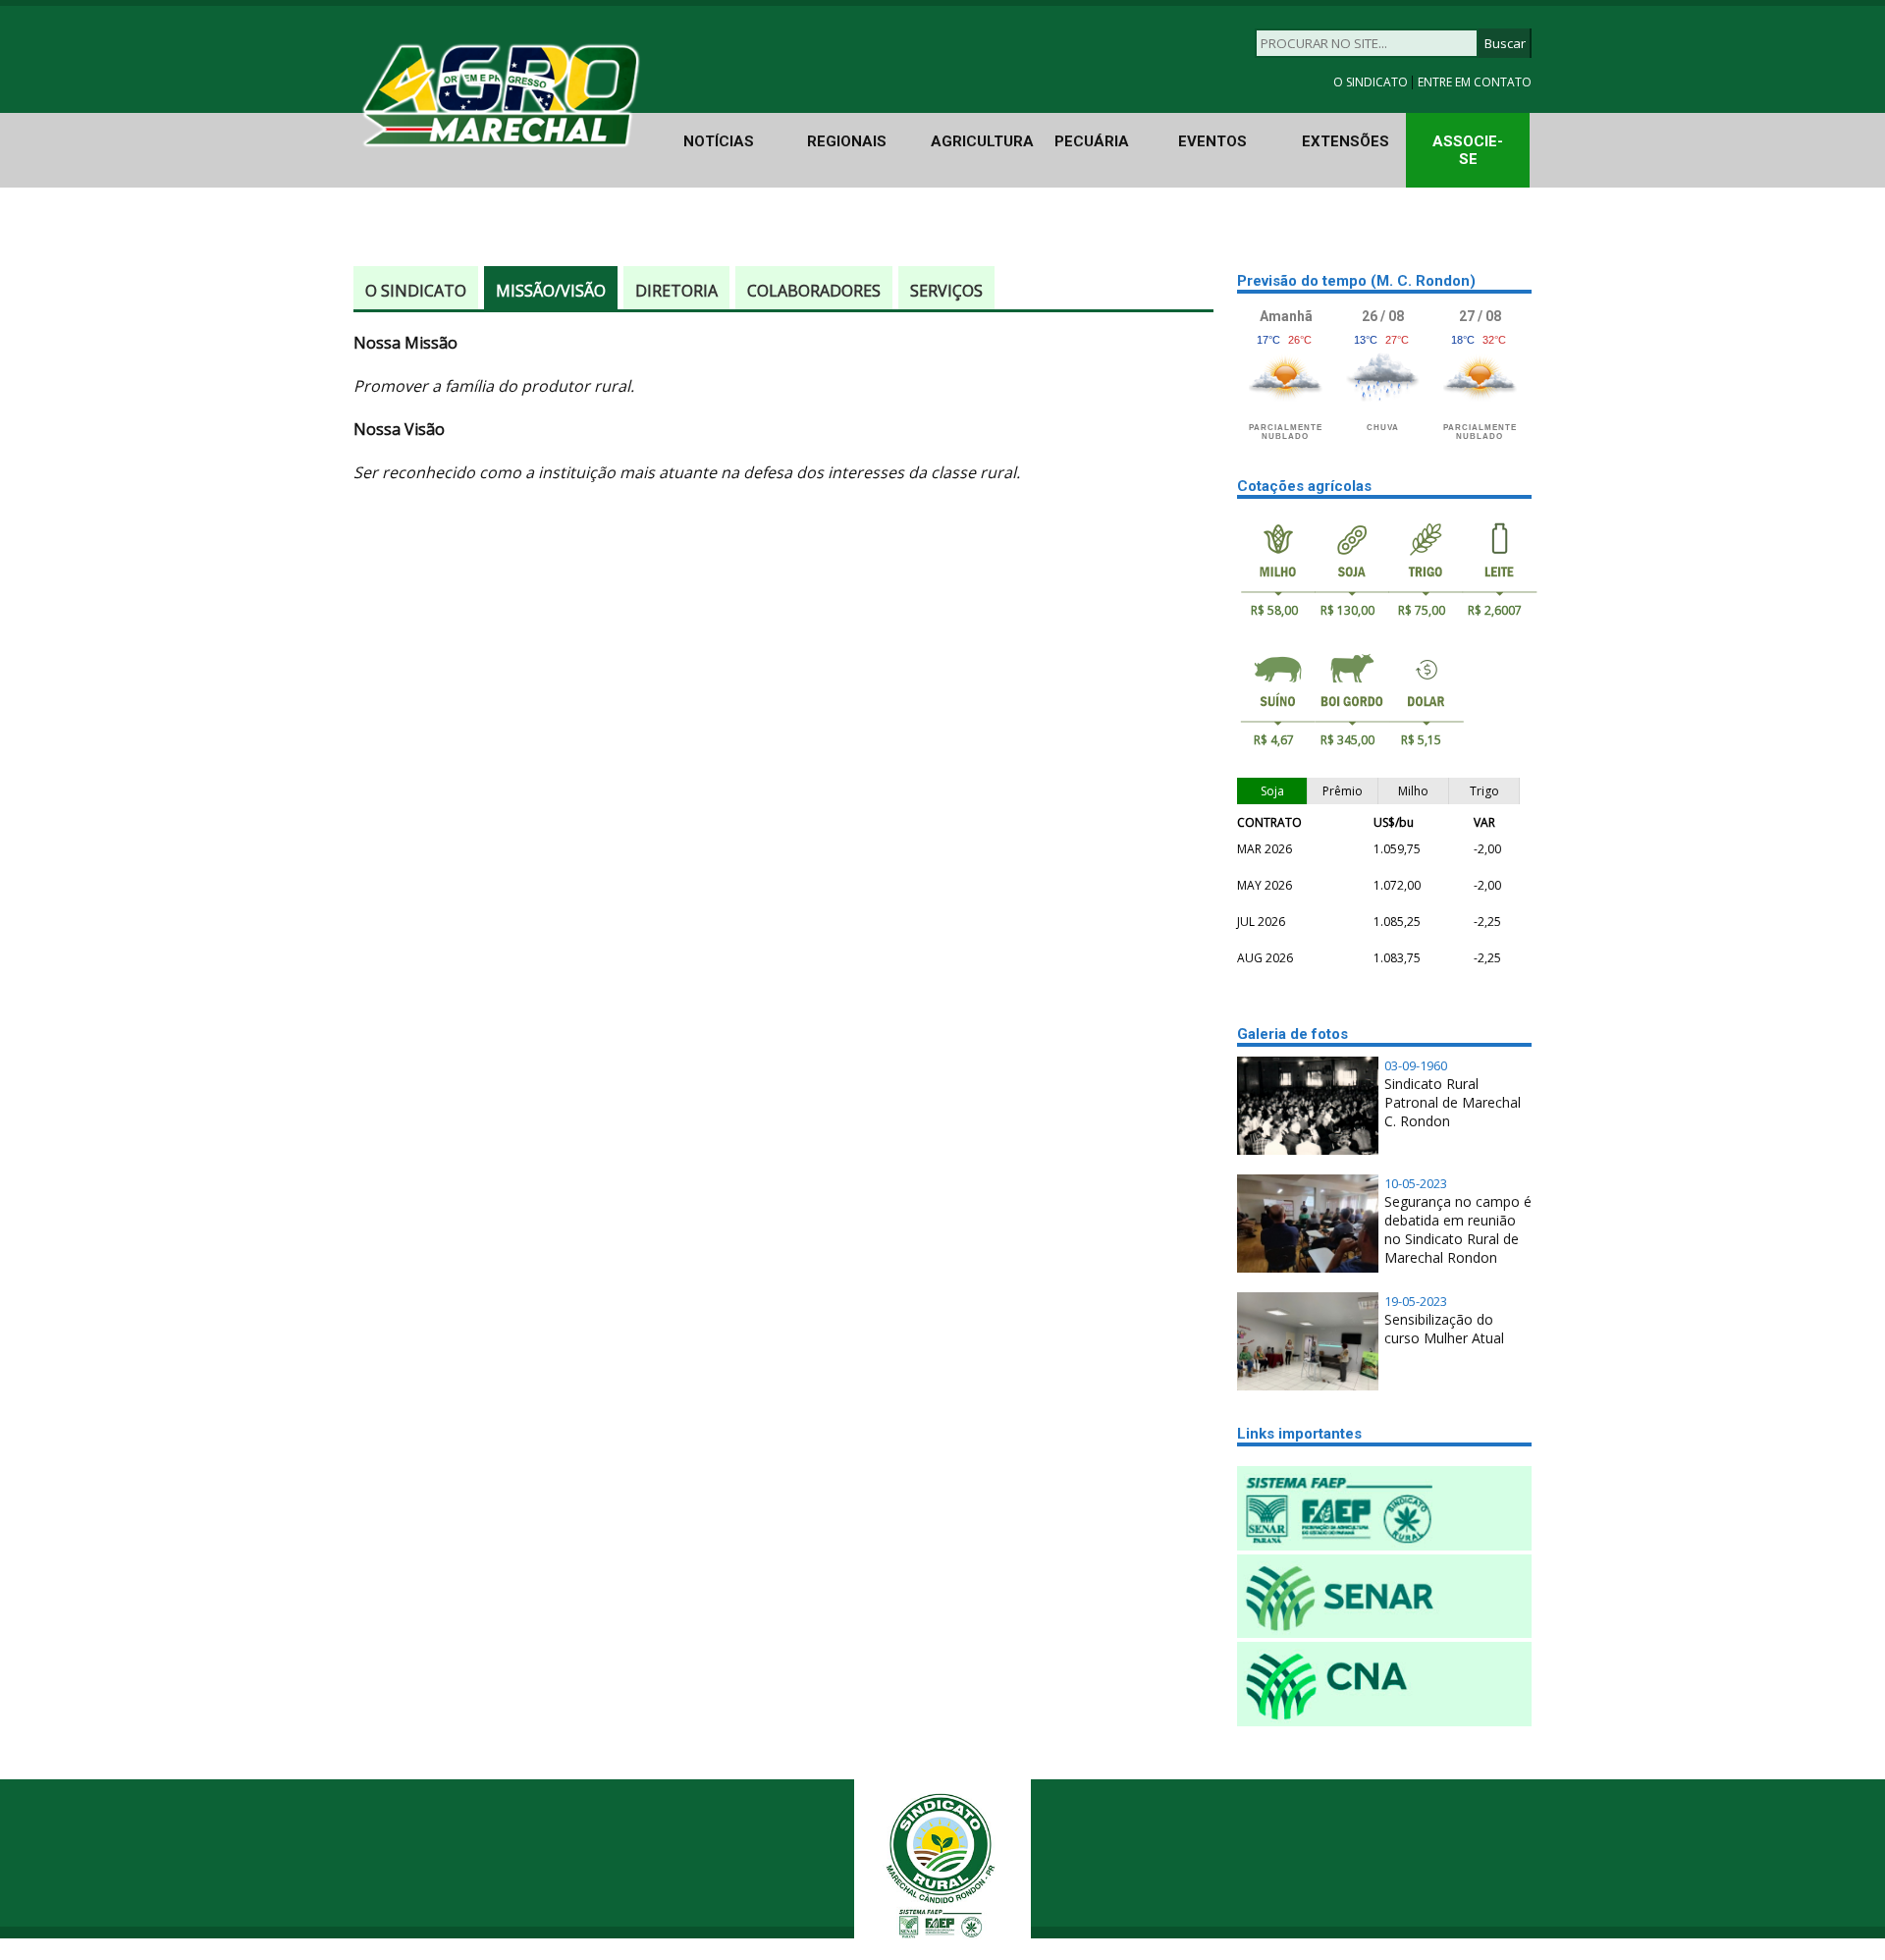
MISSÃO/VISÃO (551, 291)
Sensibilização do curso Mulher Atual (1444, 1329)
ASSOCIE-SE (1468, 150)
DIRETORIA (676, 291)
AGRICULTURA (982, 141)
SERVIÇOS (946, 291)
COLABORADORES (814, 291)
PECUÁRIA (1092, 141)
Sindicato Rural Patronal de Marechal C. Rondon (1453, 1102)
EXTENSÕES (1346, 141)
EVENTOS (1212, 141)
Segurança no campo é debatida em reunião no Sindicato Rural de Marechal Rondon (1458, 1229)
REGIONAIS (847, 141)
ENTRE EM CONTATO (1475, 82)
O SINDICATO (1372, 82)
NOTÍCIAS (719, 141)
